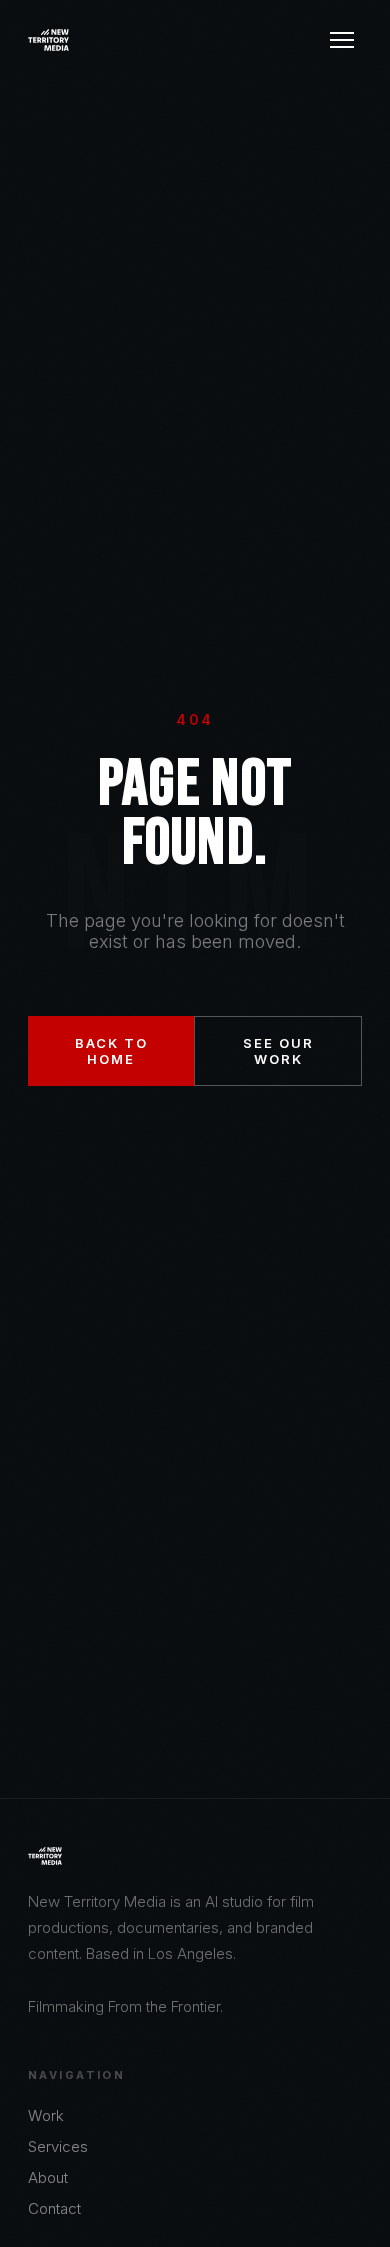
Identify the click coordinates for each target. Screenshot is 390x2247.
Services (58, 2146)
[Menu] (342, 40)
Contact (54, 2208)
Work (46, 2115)
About (48, 2177)
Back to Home (111, 1051)
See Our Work (278, 1051)
